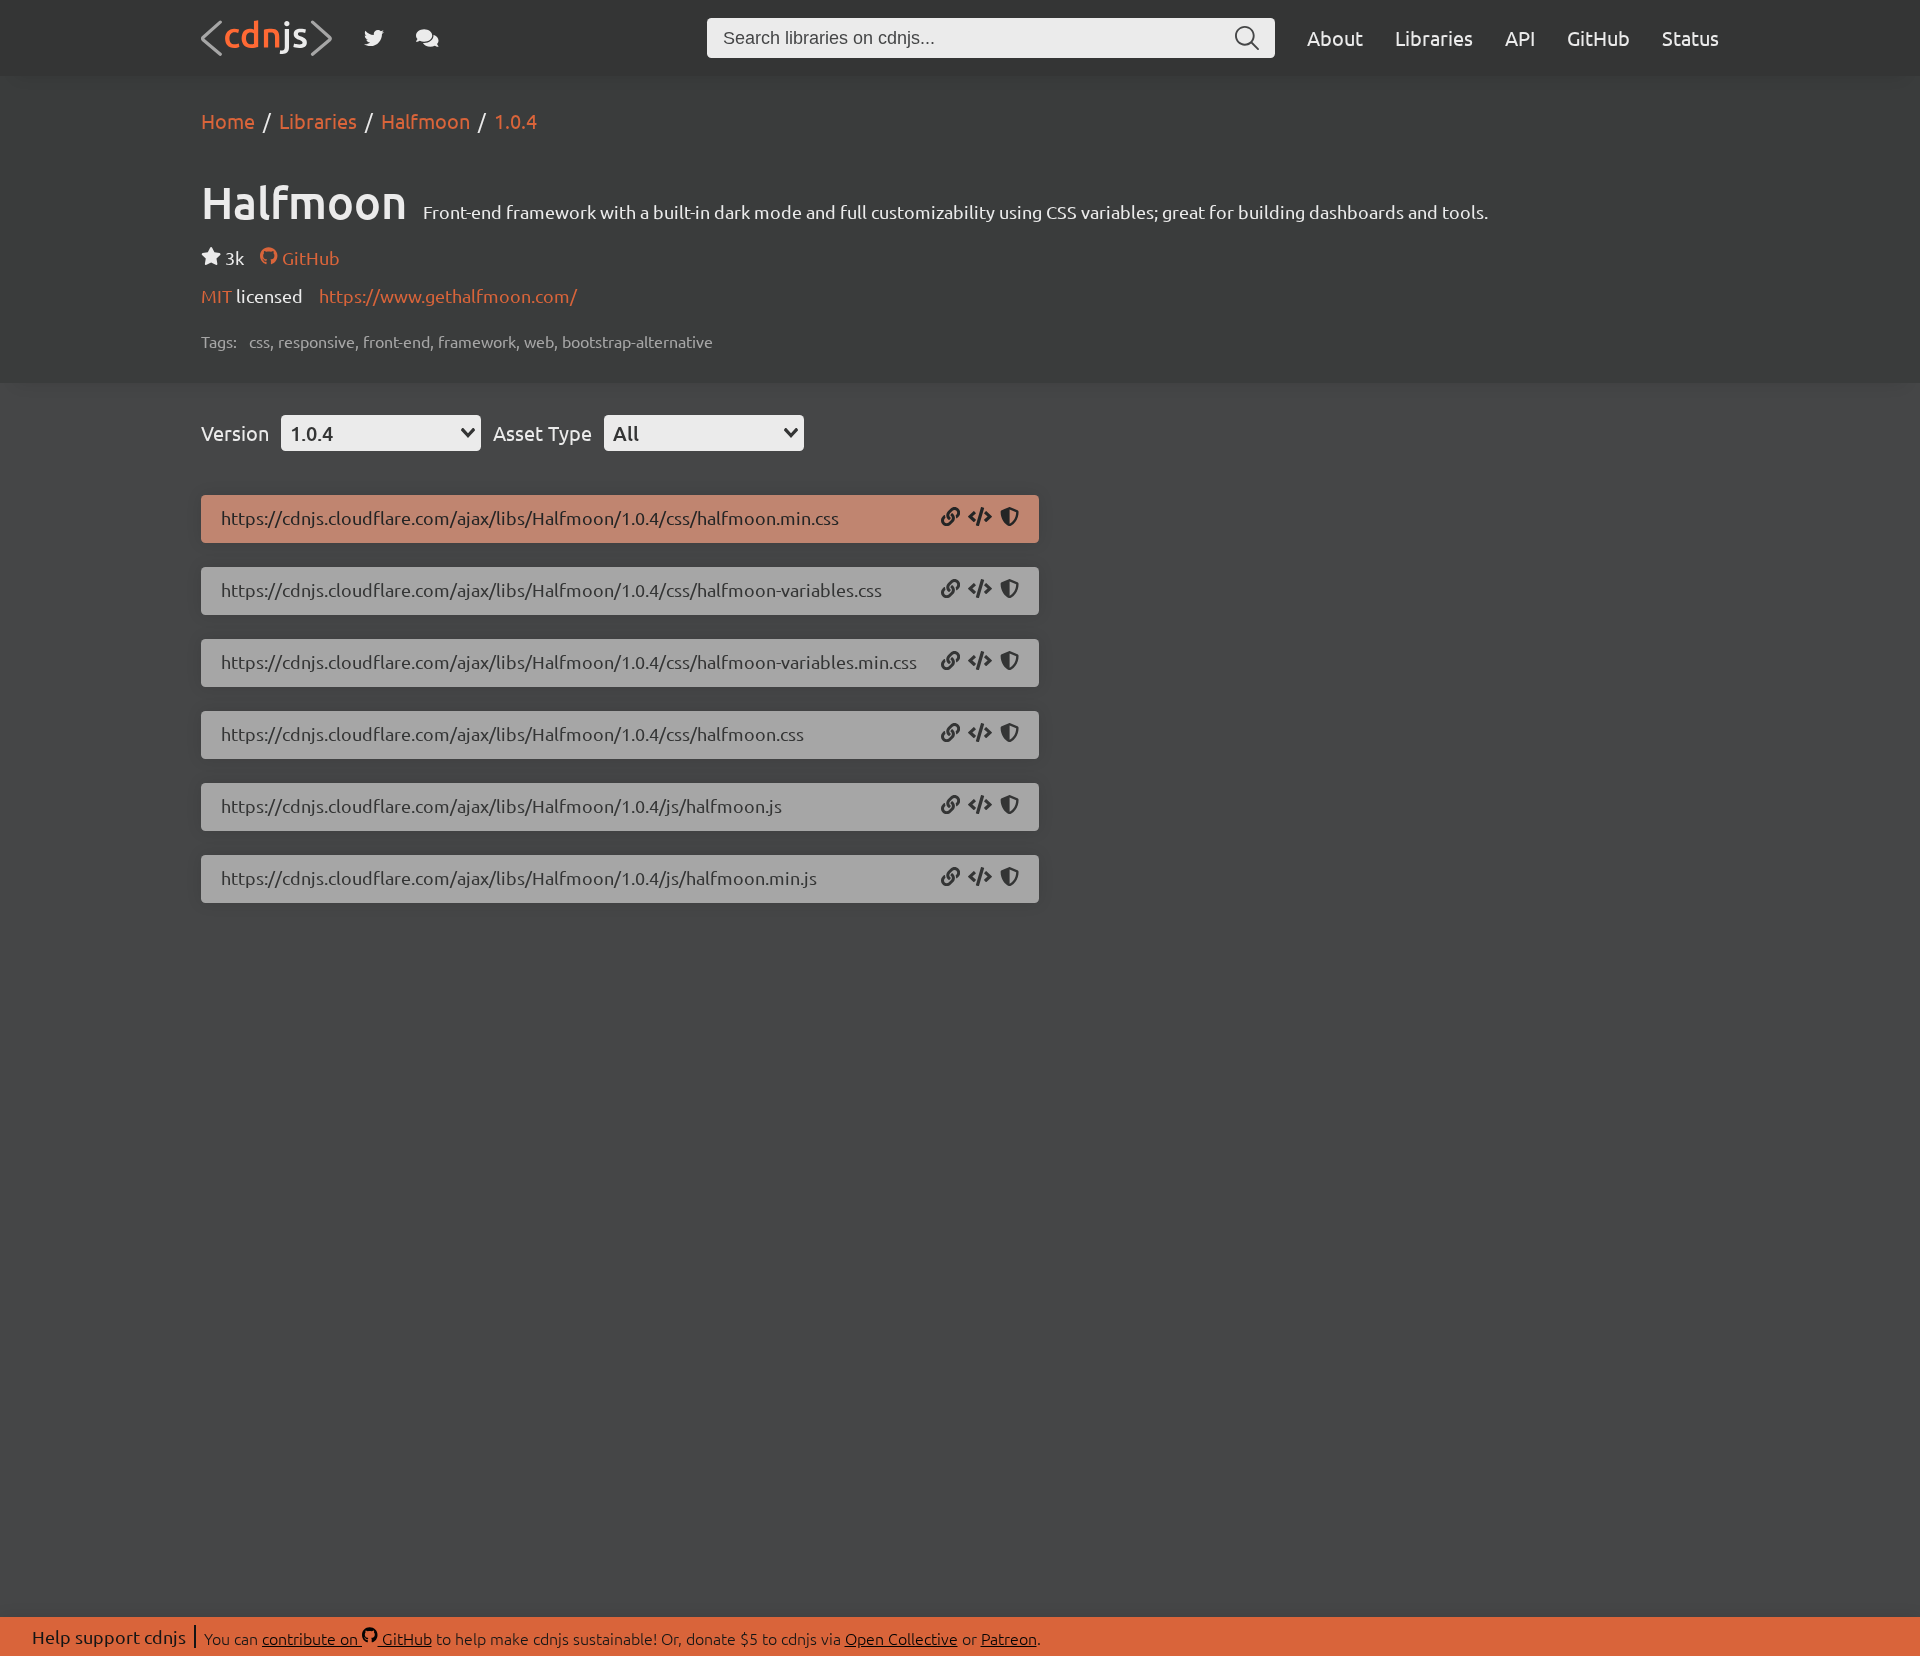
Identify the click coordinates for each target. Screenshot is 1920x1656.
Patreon (1009, 1638)
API (1520, 37)
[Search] (1247, 38)
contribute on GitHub (347, 1638)
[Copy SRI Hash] (1009, 518)
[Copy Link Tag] (980, 518)
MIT (218, 295)
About (1335, 37)
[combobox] (381, 433)
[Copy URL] (950, 518)
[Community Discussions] (427, 38)
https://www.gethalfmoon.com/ (448, 295)
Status (1690, 37)
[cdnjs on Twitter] (374, 38)
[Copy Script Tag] (980, 806)
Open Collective (901, 1638)
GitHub (1598, 37)
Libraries (1434, 37)
